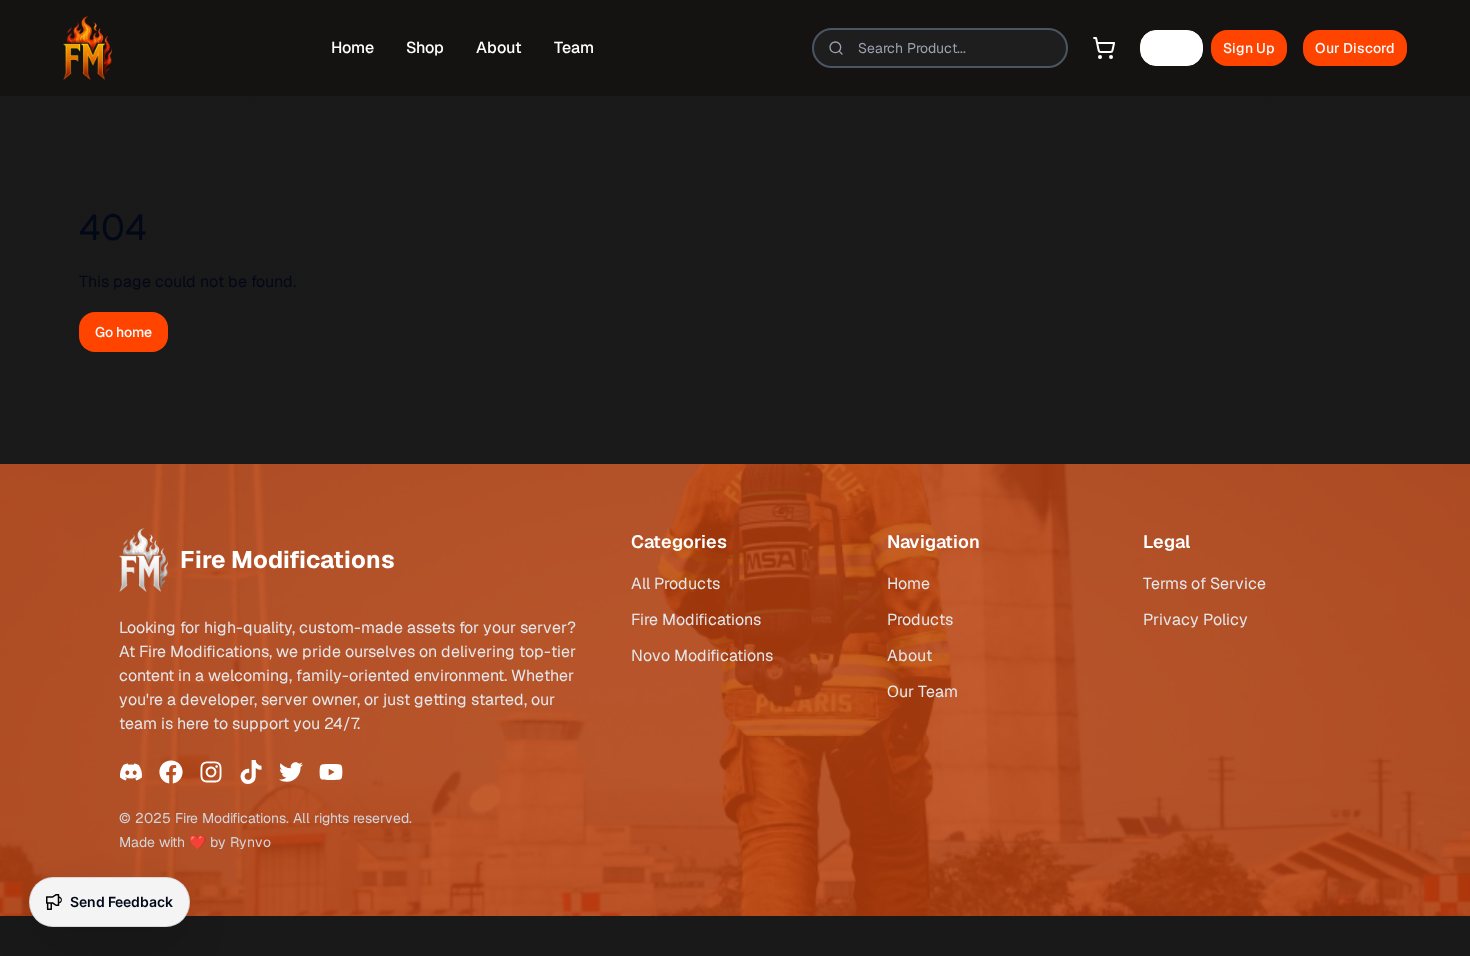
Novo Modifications (702, 655)
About (499, 47)
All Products (675, 583)
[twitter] (291, 772)
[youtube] (331, 772)
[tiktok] (251, 772)
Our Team (922, 691)
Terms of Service (1204, 583)
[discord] (131, 772)
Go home (123, 332)
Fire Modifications (696, 619)
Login (1171, 48)
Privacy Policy (1195, 619)
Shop (425, 47)
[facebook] (171, 772)
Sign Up (1249, 48)
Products (920, 619)
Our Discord (1355, 48)
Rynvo (250, 842)
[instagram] (211, 772)
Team (574, 47)
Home (352, 47)
